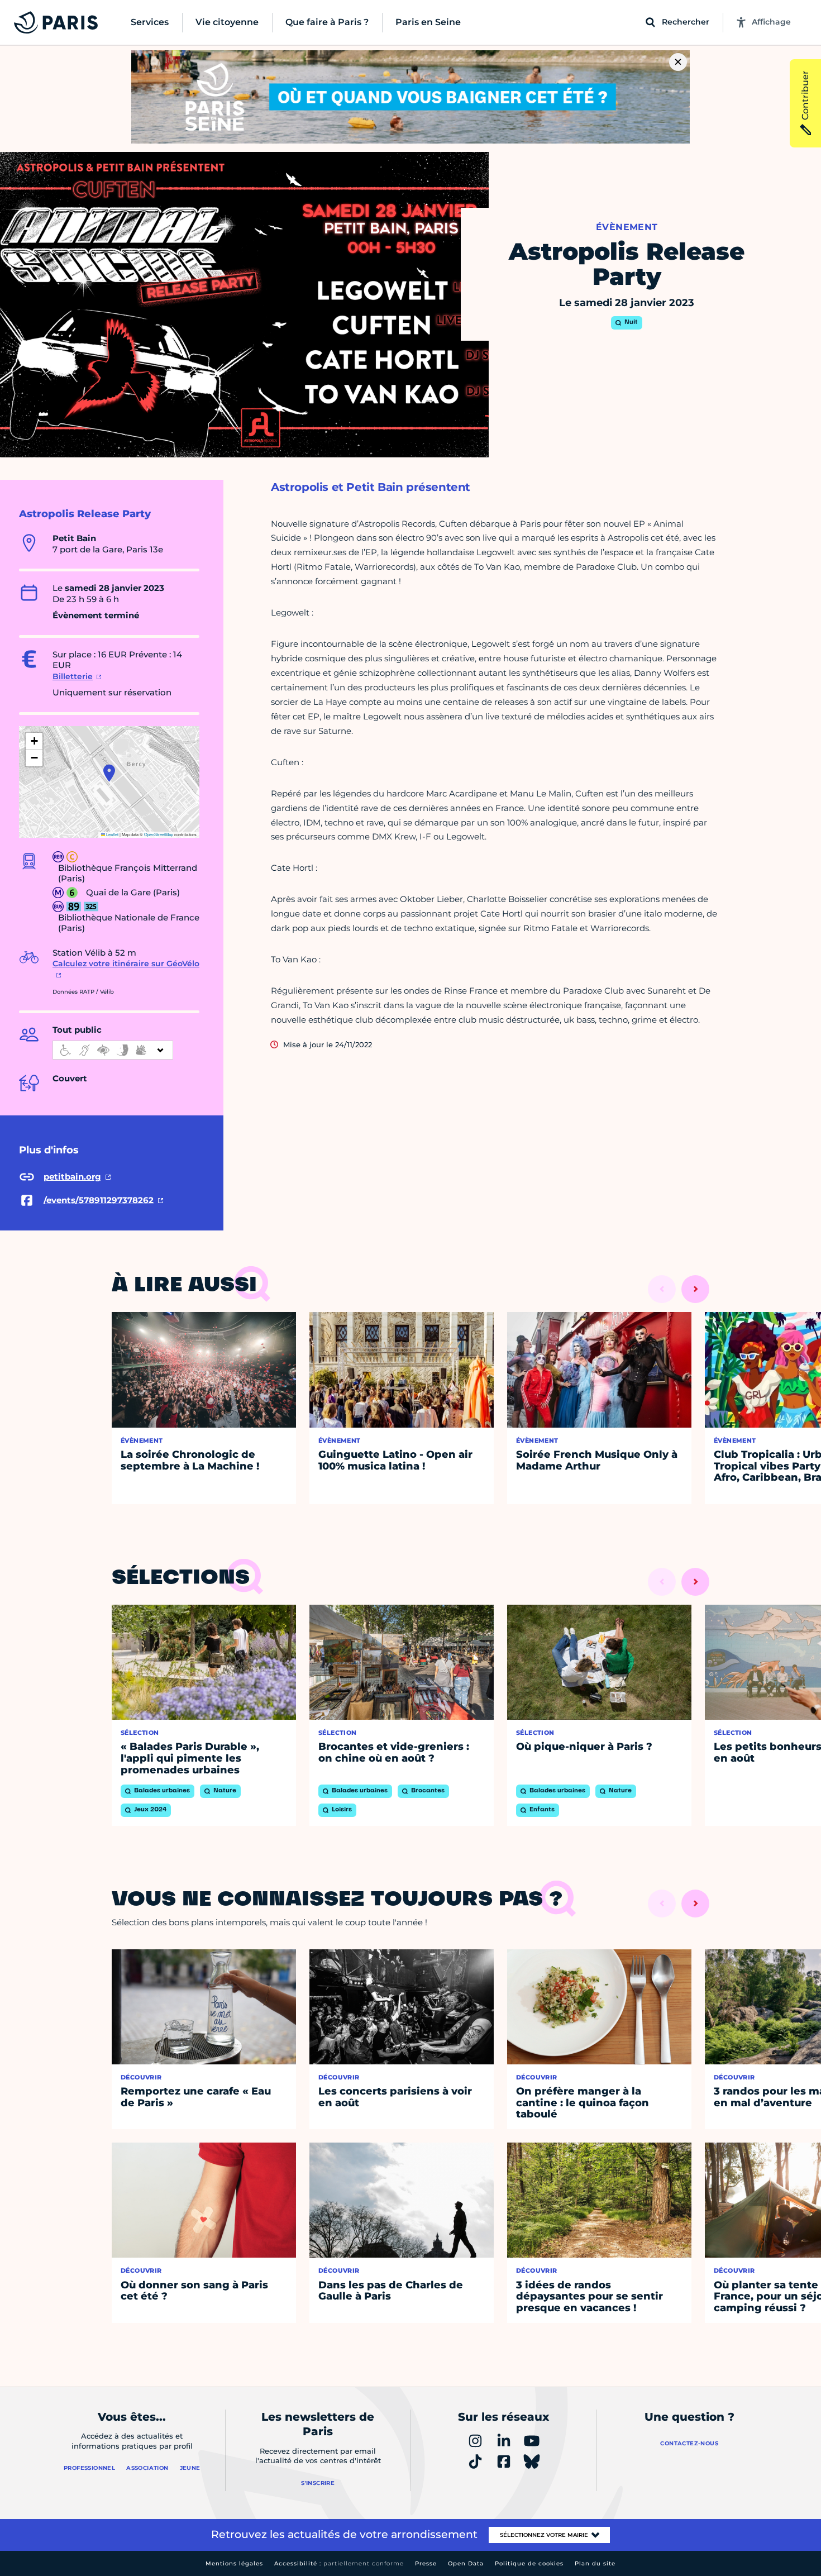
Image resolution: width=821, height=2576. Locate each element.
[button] (109, 773)
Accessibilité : (339, 2563)
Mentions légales (234, 2563)
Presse (426, 2563)
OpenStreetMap (159, 834)
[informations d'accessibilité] (113, 1050)
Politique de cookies (529, 2563)
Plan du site (595, 2563)
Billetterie (73, 676)
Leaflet (112, 834)
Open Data (466, 2563)
